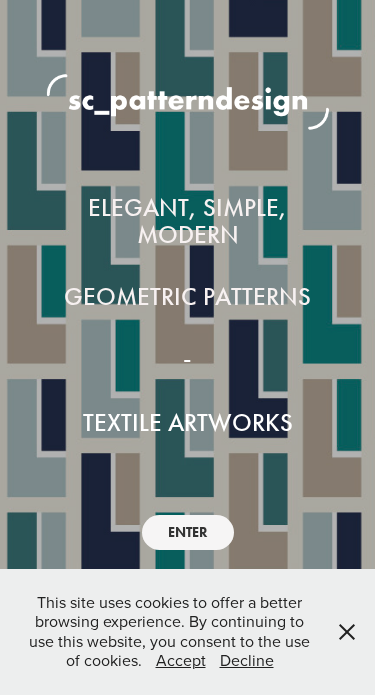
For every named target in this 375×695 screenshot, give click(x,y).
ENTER (188, 532)
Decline (247, 660)
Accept (181, 660)
